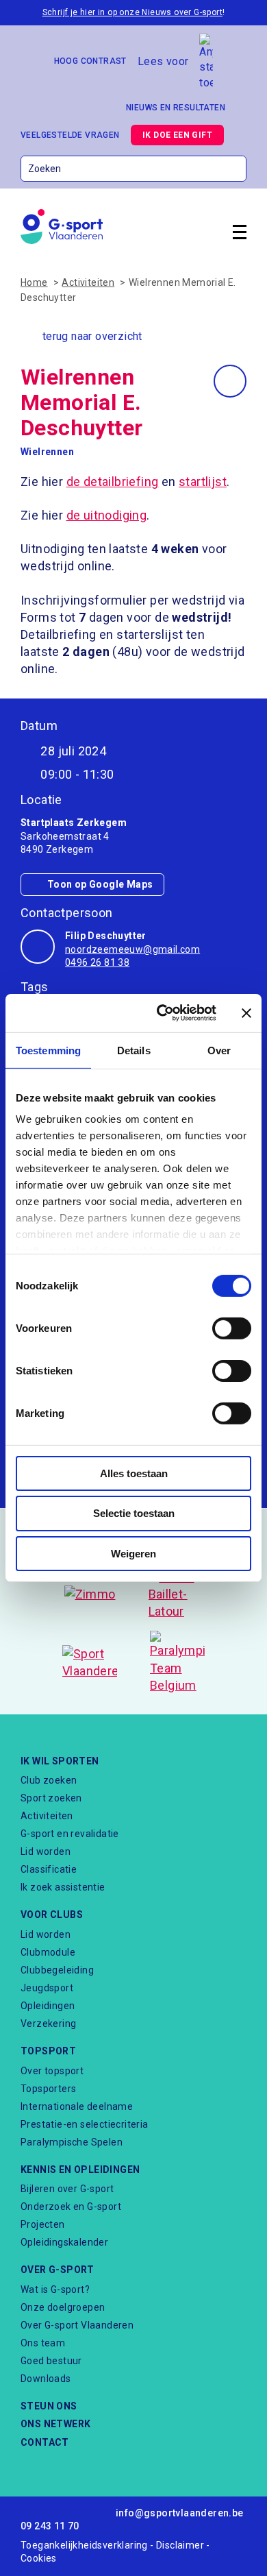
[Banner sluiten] (246, 1013)
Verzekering (48, 2024)
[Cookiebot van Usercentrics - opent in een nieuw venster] (162, 1013)
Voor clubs (52, 1915)
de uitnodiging (107, 515)
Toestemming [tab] (48, 1050)
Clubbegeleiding (57, 1970)
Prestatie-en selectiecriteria (85, 2124)
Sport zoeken (51, 1798)
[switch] (232, 1328)
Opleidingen (48, 2006)
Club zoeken (49, 1780)
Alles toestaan (134, 1473)
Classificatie (49, 1869)
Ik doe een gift (177, 135)
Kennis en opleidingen (80, 2170)
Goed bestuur (51, 2361)
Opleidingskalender (64, 2242)
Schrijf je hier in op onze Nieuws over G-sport (132, 12)
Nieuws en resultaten (176, 108)
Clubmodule (48, 1952)
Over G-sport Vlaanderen (77, 2325)
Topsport (48, 2051)
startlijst (203, 482)
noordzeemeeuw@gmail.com (132, 949)
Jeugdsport (47, 1988)
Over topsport (52, 2071)
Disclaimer (180, 2545)
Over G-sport (58, 2270)
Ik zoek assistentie (63, 1887)
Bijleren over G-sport (67, 2189)
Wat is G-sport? (55, 2289)
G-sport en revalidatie (70, 1834)
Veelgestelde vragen (70, 135)
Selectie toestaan (134, 1513)
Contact (45, 2442)
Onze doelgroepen (63, 2307)
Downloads (46, 2379)
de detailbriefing (113, 482)
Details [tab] (134, 1050)
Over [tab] (219, 1050)
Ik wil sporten (60, 1761)
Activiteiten (47, 1816)
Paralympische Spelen (72, 2142)
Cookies (39, 2558)
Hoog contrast (90, 61)
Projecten (43, 2224)
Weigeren (133, 1554)
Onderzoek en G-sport (71, 2207)
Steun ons (49, 2406)
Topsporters (48, 2089)
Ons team (43, 2343)
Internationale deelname (77, 2106)
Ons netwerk (55, 2424)
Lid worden (46, 1851)
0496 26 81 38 (97, 962)
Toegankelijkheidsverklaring (84, 2545)
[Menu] (240, 234)
